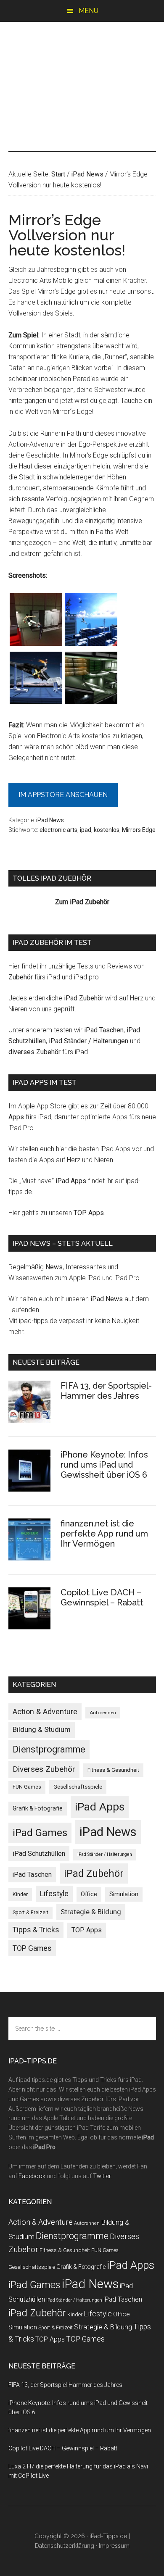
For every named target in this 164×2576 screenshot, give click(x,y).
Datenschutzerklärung (65, 2546)
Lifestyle (54, 1894)
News (54, 1267)
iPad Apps (71, 1181)
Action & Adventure (45, 1712)
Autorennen (103, 1713)
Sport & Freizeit (30, 1913)
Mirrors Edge (139, 830)
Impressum (114, 2546)
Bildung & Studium (42, 1729)
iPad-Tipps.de (82, 58)
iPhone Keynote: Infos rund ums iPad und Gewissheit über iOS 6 (104, 1465)
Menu (89, 11)
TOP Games (32, 1948)
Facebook (32, 2176)
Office (89, 1894)
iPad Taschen (104, 1030)
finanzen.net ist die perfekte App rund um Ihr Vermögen (104, 1534)
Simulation (124, 1894)
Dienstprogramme (49, 1749)
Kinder (20, 1894)
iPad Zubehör (84, 998)
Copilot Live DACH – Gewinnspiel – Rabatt (102, 1597)
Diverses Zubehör (44, 1769)
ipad (86, 830)
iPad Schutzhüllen (39, 1854)
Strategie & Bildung (91, 1912)
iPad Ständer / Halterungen (89, 1041)
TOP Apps (89, 1213)
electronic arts (58, 830)
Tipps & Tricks (36, 1930)
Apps (16, 1117)
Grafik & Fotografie (38, 1808)
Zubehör (21, 977)
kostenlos (107, 830)
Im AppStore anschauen (63, 795)
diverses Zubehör (34, 1052)
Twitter (102, 2176)
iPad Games (40, 1833)
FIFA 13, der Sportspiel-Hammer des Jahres (106, 1391)
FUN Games (27, 1787)
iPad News (50, 820)
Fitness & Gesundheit (113, 1770)
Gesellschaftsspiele (78, 1787)
